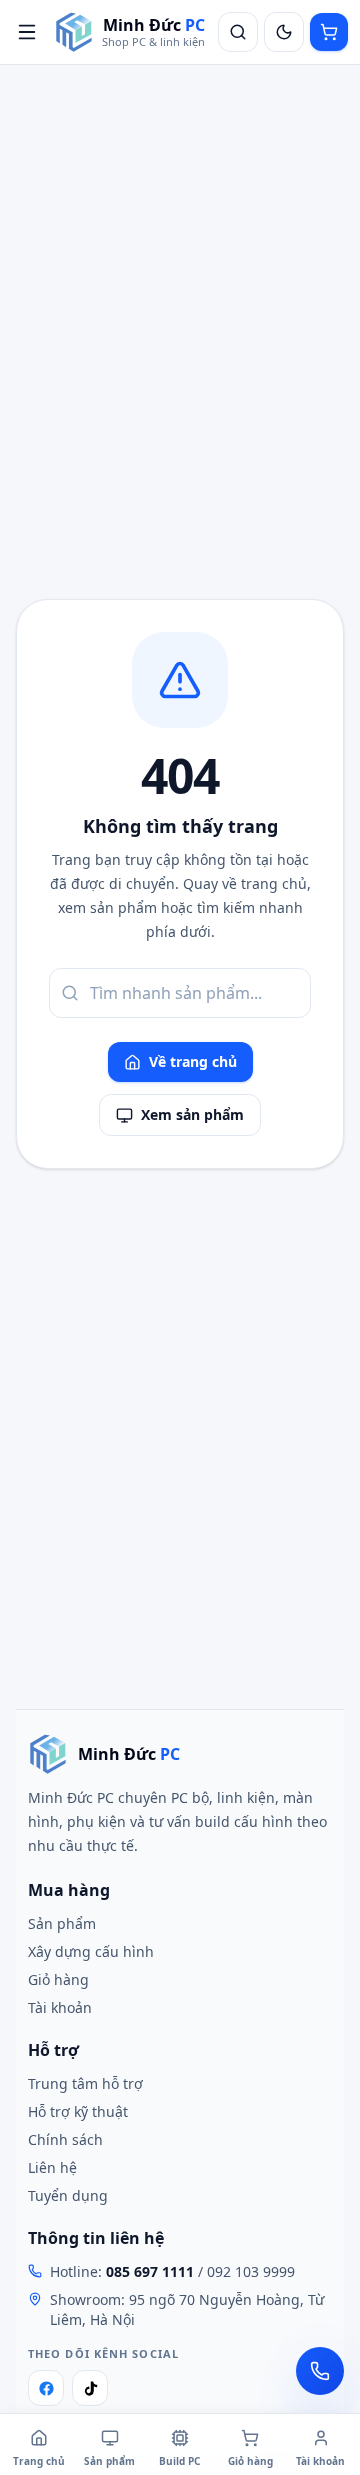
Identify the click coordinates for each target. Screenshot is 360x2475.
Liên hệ (52, 2167)
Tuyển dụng (68, 2195)
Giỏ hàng (58, 1979)
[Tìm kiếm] (238, 32)
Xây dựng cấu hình (91, 1951)
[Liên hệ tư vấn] (320, 2371)
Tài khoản (60, 2007)
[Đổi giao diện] (284, 32)
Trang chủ (39, 2461)
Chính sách (65, 2139)
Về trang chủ (193, 1061)
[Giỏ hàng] (329, 32)
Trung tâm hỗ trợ (85, 2083)
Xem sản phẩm (192, 1114)
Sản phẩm (62, 1923)
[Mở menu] (27, 32)
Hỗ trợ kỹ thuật (78, 2111)
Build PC (179, 2461)
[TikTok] (90, 2388)
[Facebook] (46, 2388)
